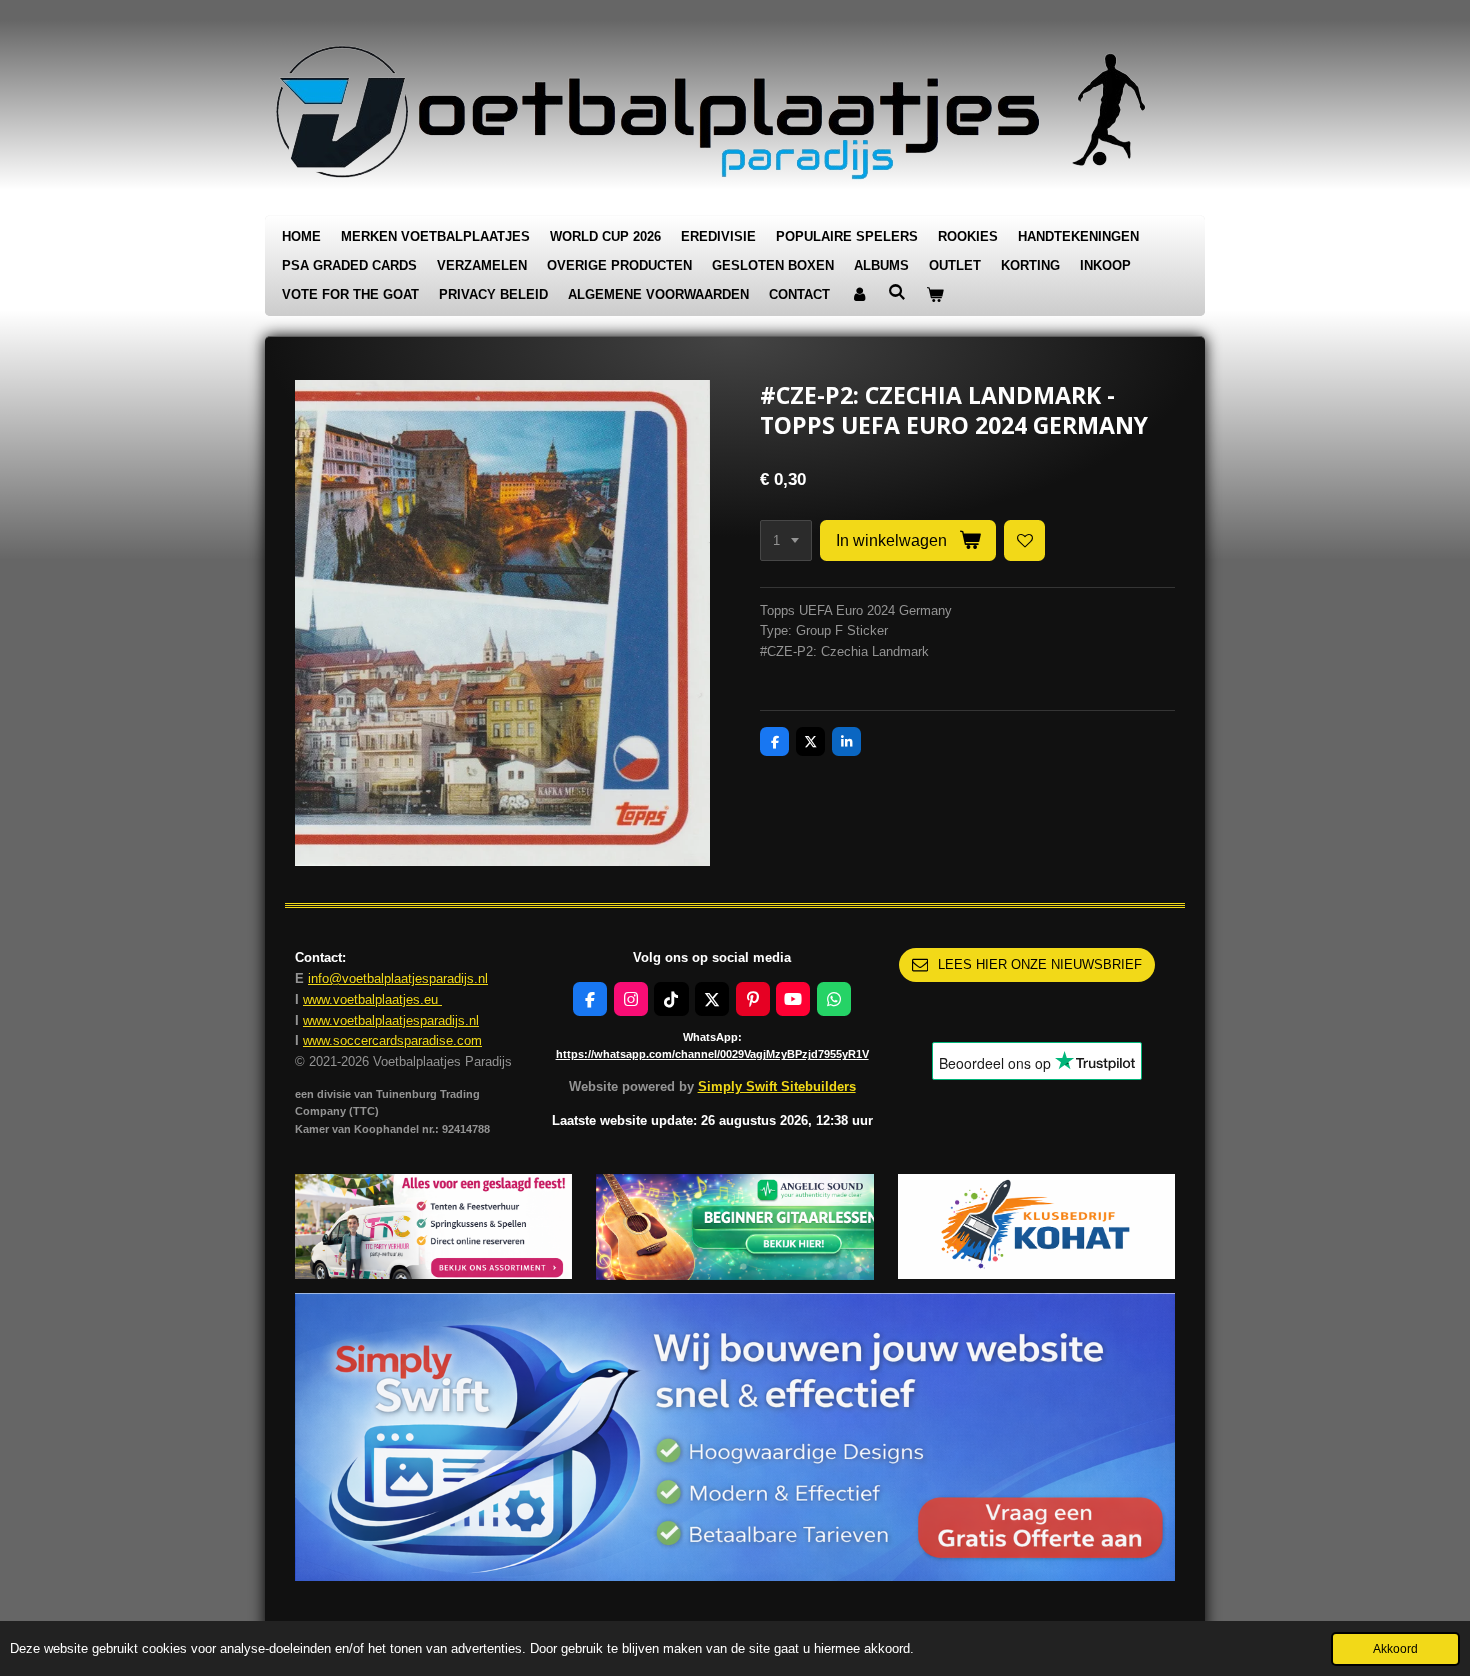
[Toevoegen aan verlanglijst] (1024, 540)
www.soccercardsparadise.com (392, 1040)
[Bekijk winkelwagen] (935, 295)
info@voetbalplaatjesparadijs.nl (398, 978)
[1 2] (786, 540)
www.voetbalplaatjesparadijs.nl (391, 1020)
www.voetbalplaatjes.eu (372, 999)
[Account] (859, 295)
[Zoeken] (897, 292)
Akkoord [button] (1395, 1648)
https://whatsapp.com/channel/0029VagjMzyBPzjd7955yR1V (712, 1054)
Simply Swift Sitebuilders (777, 1086)
